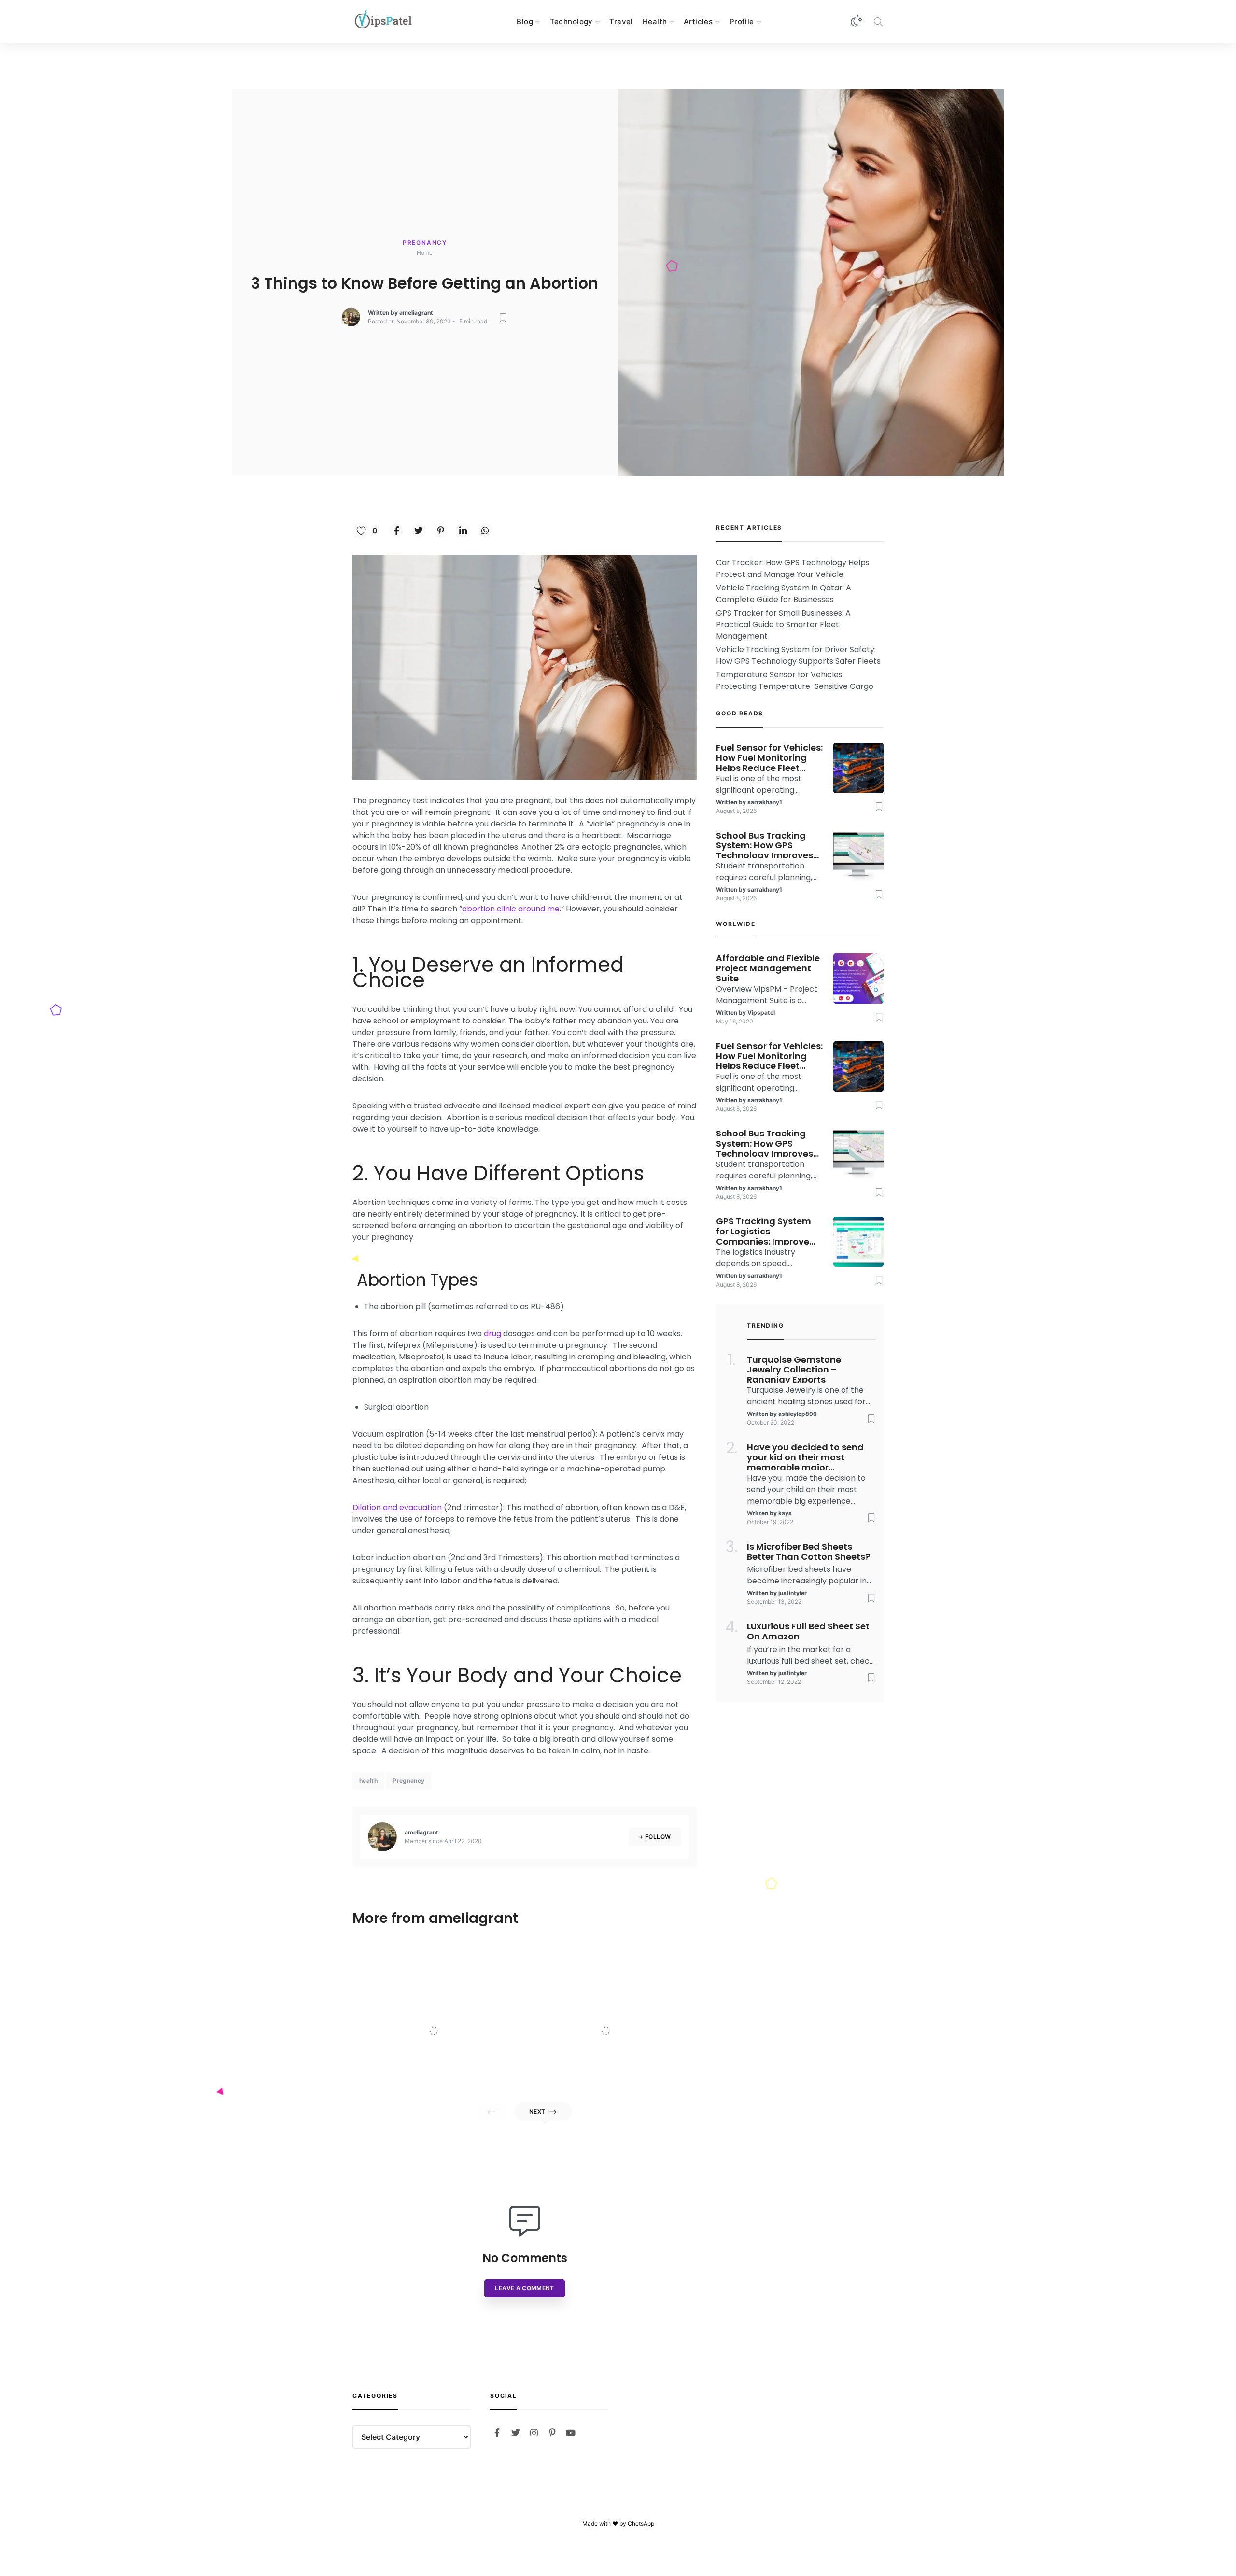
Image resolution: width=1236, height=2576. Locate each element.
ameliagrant (416, 313)
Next (537, 2111)
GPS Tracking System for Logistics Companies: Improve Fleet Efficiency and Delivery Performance (764, 1231)
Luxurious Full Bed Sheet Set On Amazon (808, 1632)
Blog (525, 21)
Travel (621, 21)
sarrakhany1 (765, 802)
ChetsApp (641, 2524)
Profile (742, 21)
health (368, 1781)
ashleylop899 (798, 1414)
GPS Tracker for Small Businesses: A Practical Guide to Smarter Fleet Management (783, 624)
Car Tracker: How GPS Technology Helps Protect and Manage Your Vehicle (793, 568)
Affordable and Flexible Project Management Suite (455, 2010)
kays (785, 1513)
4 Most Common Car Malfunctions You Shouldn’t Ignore (628, 2010)
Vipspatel (433, 2068)
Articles (698, 21)
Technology (571, 21)
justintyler (793, 1593)
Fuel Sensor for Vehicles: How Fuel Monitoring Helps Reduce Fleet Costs (769, 757)
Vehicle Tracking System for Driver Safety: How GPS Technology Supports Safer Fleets (798, 655)
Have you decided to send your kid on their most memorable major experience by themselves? (807, 1456)
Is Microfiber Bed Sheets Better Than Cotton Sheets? (808, 1552)
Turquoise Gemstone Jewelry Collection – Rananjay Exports (794, 1369)
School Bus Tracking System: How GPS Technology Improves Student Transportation (769, 845)
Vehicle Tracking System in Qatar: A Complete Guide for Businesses (784, 594)
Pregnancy (425, 243)
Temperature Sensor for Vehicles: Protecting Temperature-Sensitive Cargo (795, 680)
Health (655, 21)
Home (425, 253)
